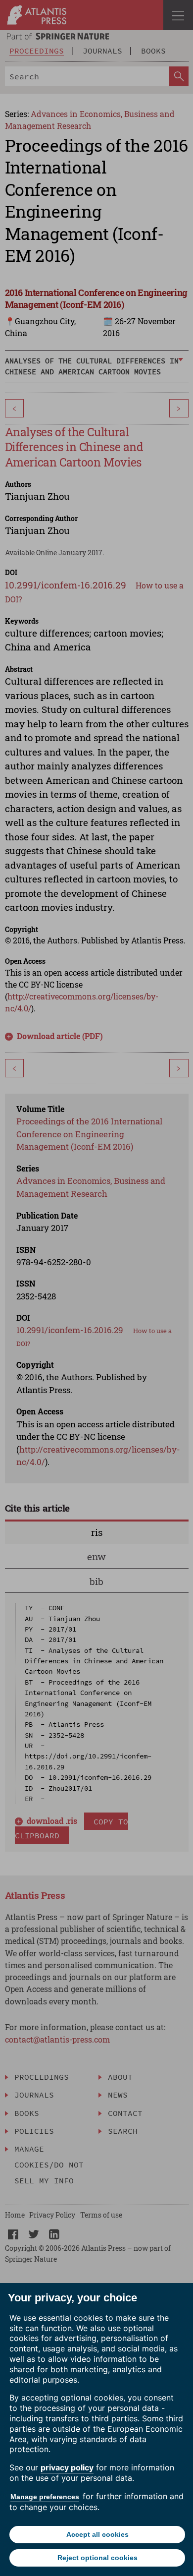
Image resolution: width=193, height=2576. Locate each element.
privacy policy (67, 2467)
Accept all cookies (97, 2534)
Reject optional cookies (97, 2558)
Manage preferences (45, 2497)
